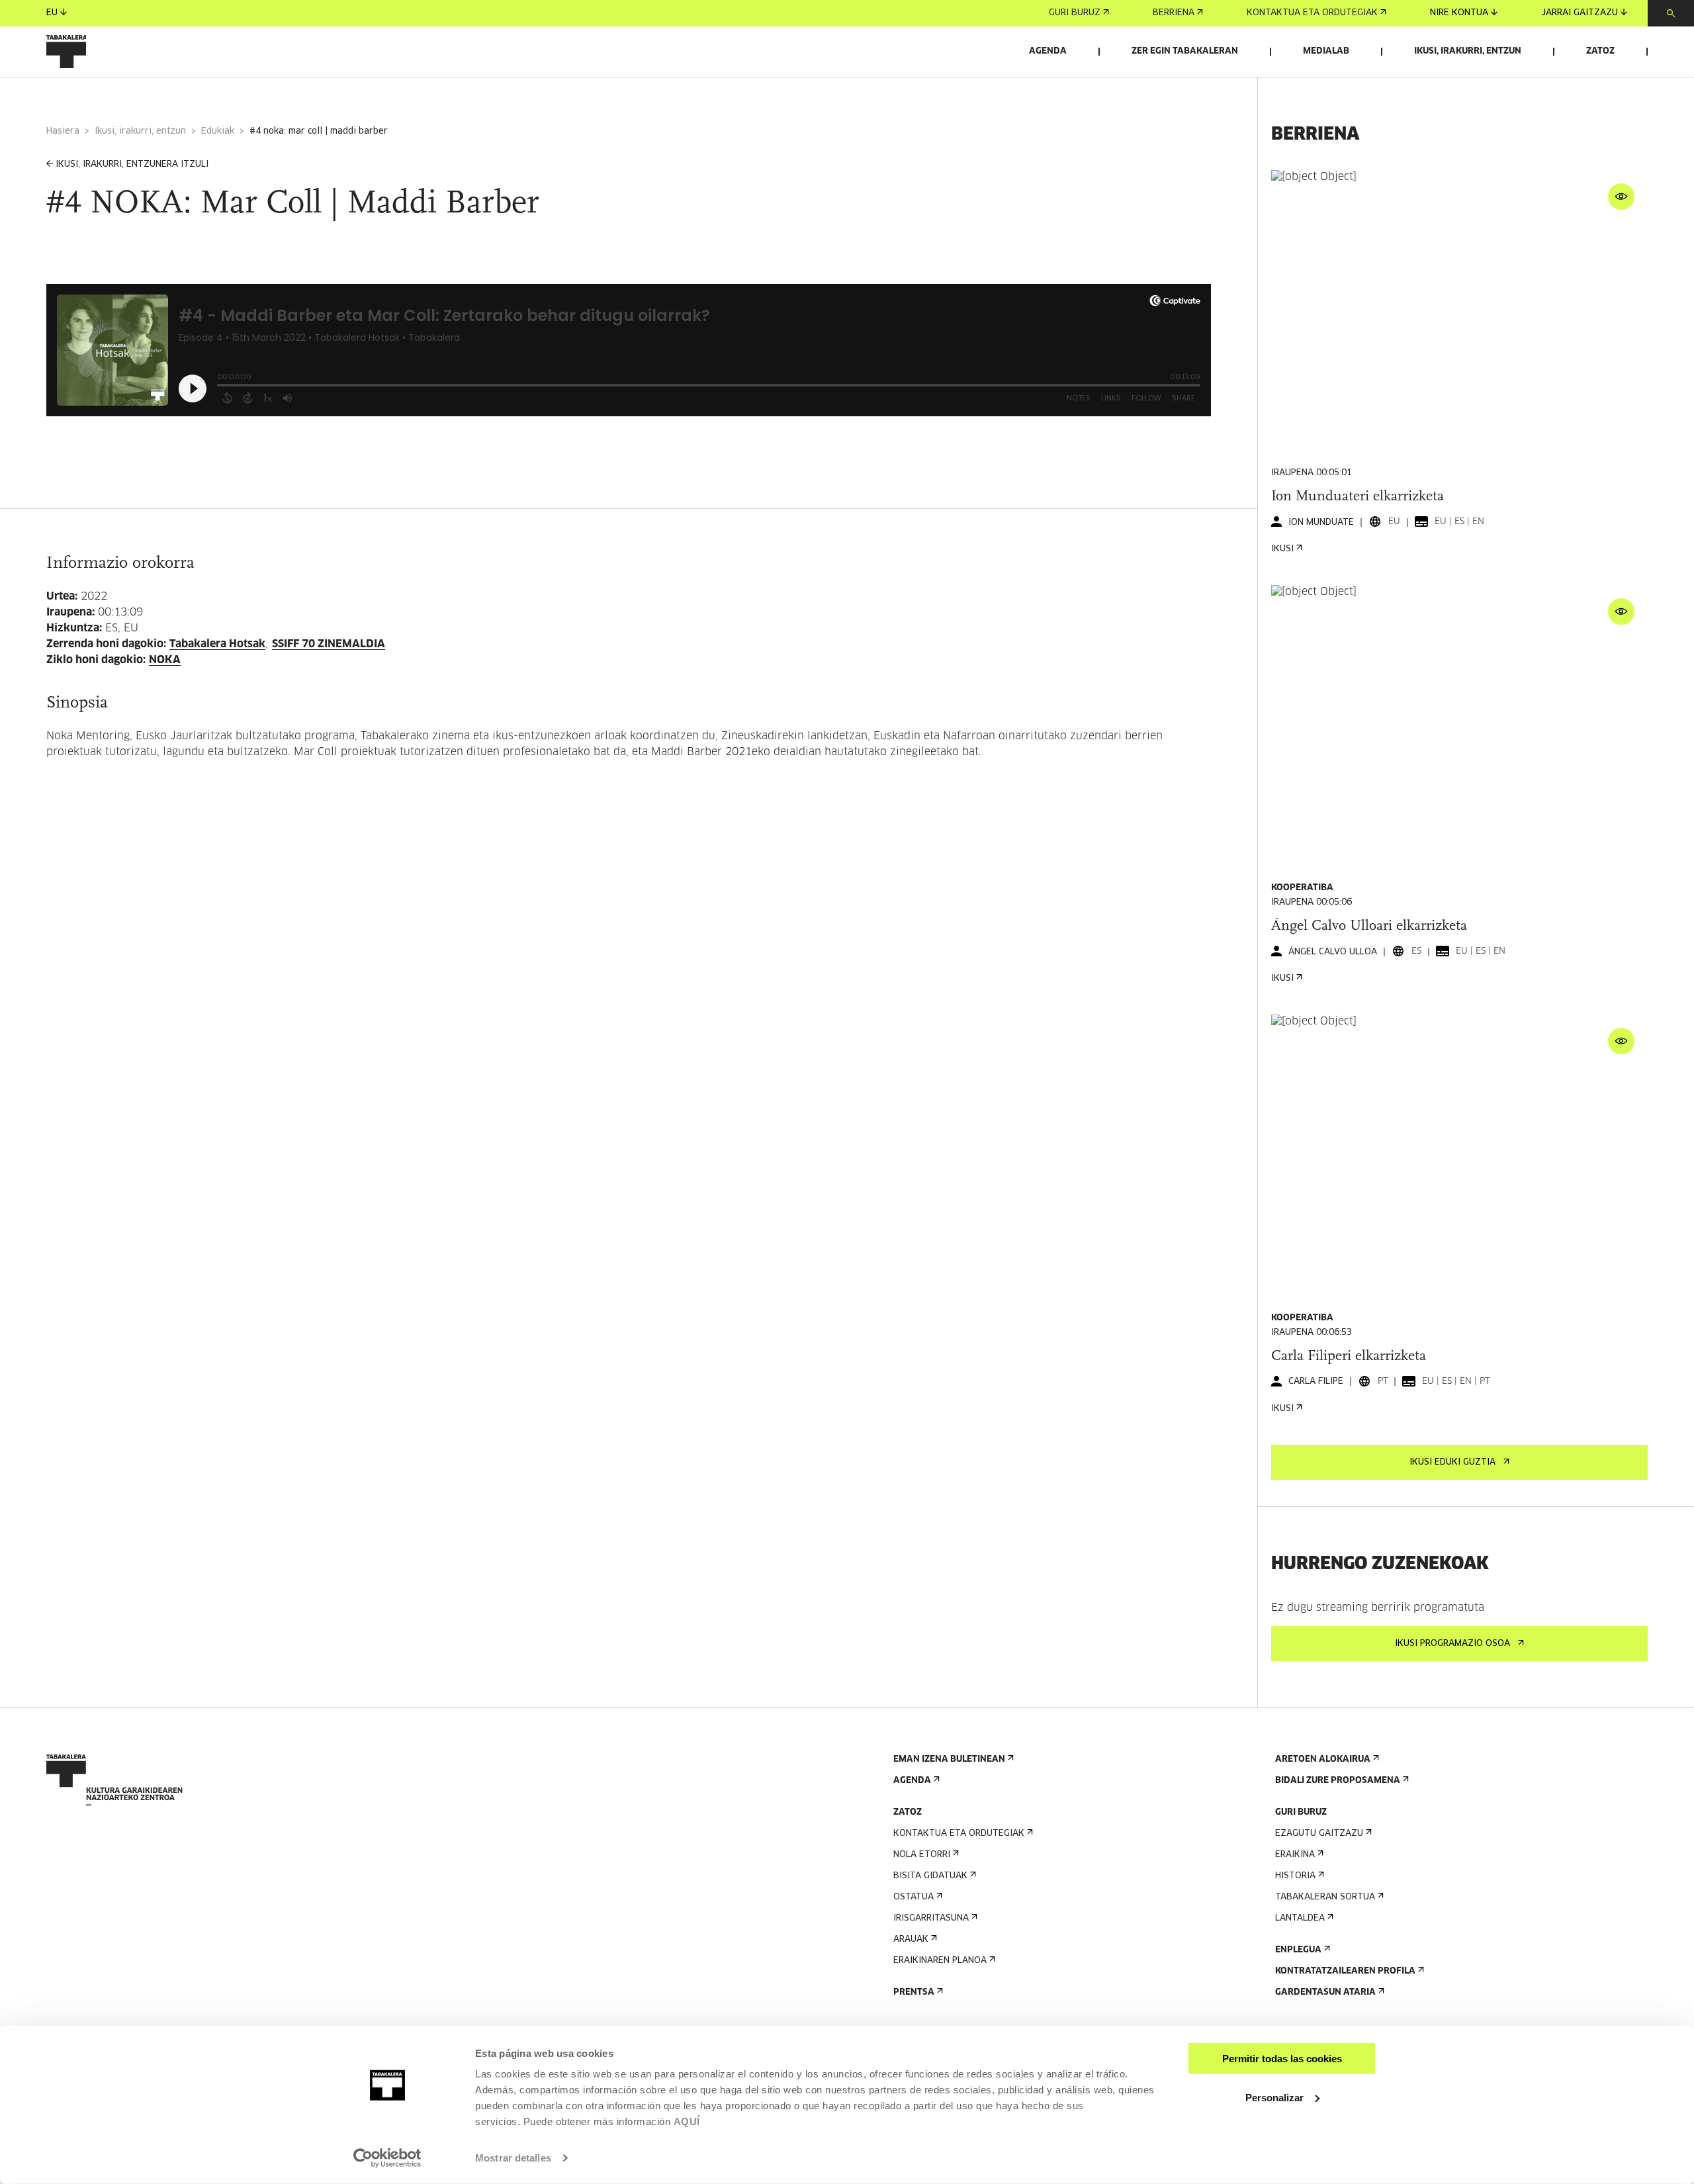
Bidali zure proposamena (1338, 1781)
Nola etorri (922, 1855)
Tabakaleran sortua (1325, 1897)
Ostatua (914, 1897)
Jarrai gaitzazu (1580, 13)
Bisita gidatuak (930, 1876)
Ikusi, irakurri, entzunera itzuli (132, 164)
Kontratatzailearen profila (1345, 1971)
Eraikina (1295, 1855)
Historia (1295, 1876)
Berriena (1174, 13)
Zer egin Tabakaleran (1185, 51)
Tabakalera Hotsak (217, 644)
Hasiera (63, 131)
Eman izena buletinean (949, 1759)
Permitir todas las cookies (1282, 2059)
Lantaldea (1300, 1918)
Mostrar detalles (513, 2158)
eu (52, 13)
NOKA (165, 660)
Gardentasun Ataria (1325, 1992)
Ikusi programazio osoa (1452, 1644)
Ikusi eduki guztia (1452, 1462)
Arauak (911, 1939)
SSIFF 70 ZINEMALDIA (329, 644)
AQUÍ (687, 2121)
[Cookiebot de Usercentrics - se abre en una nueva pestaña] (387, 2158)
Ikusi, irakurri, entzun (1468, 51)
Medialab (1326, 51)
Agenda (1048, 51)
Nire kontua (1459, 13)
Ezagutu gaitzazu (1319, 1834)
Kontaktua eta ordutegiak (1312, 13)
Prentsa (914, 1992)
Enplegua (1298, 1950)
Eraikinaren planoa (940, 1961)
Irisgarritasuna (931, 1918)
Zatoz (1600, 51)
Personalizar (1274, 2097)
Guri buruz (1075, 13)
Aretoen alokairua (1323, 1759)
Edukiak (218, 131)
